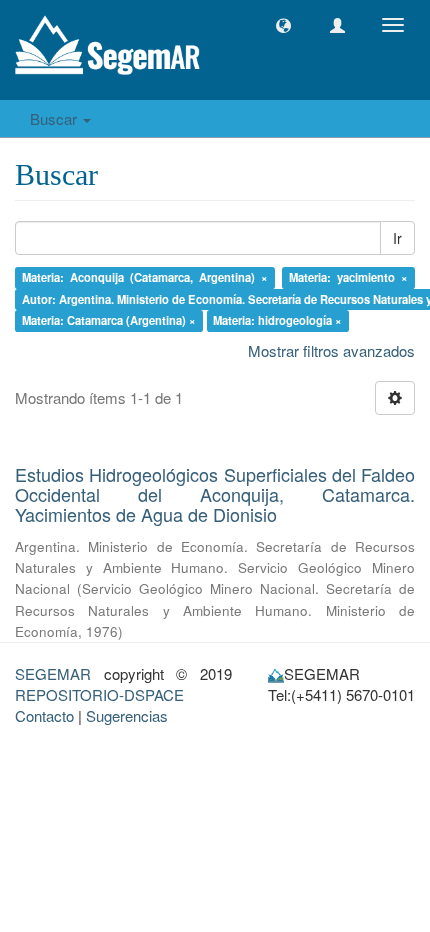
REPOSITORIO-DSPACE (99, 694)
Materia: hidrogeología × (277, 320)
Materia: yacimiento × (348, 277)
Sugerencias (127, 715)
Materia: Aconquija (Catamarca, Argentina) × (145, 277)
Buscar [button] (55, 118)
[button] (283, 25)
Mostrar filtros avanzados (331, 350)
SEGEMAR (53, 673)
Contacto (44, 715)
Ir (397, 238)
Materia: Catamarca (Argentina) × (109, 320)
